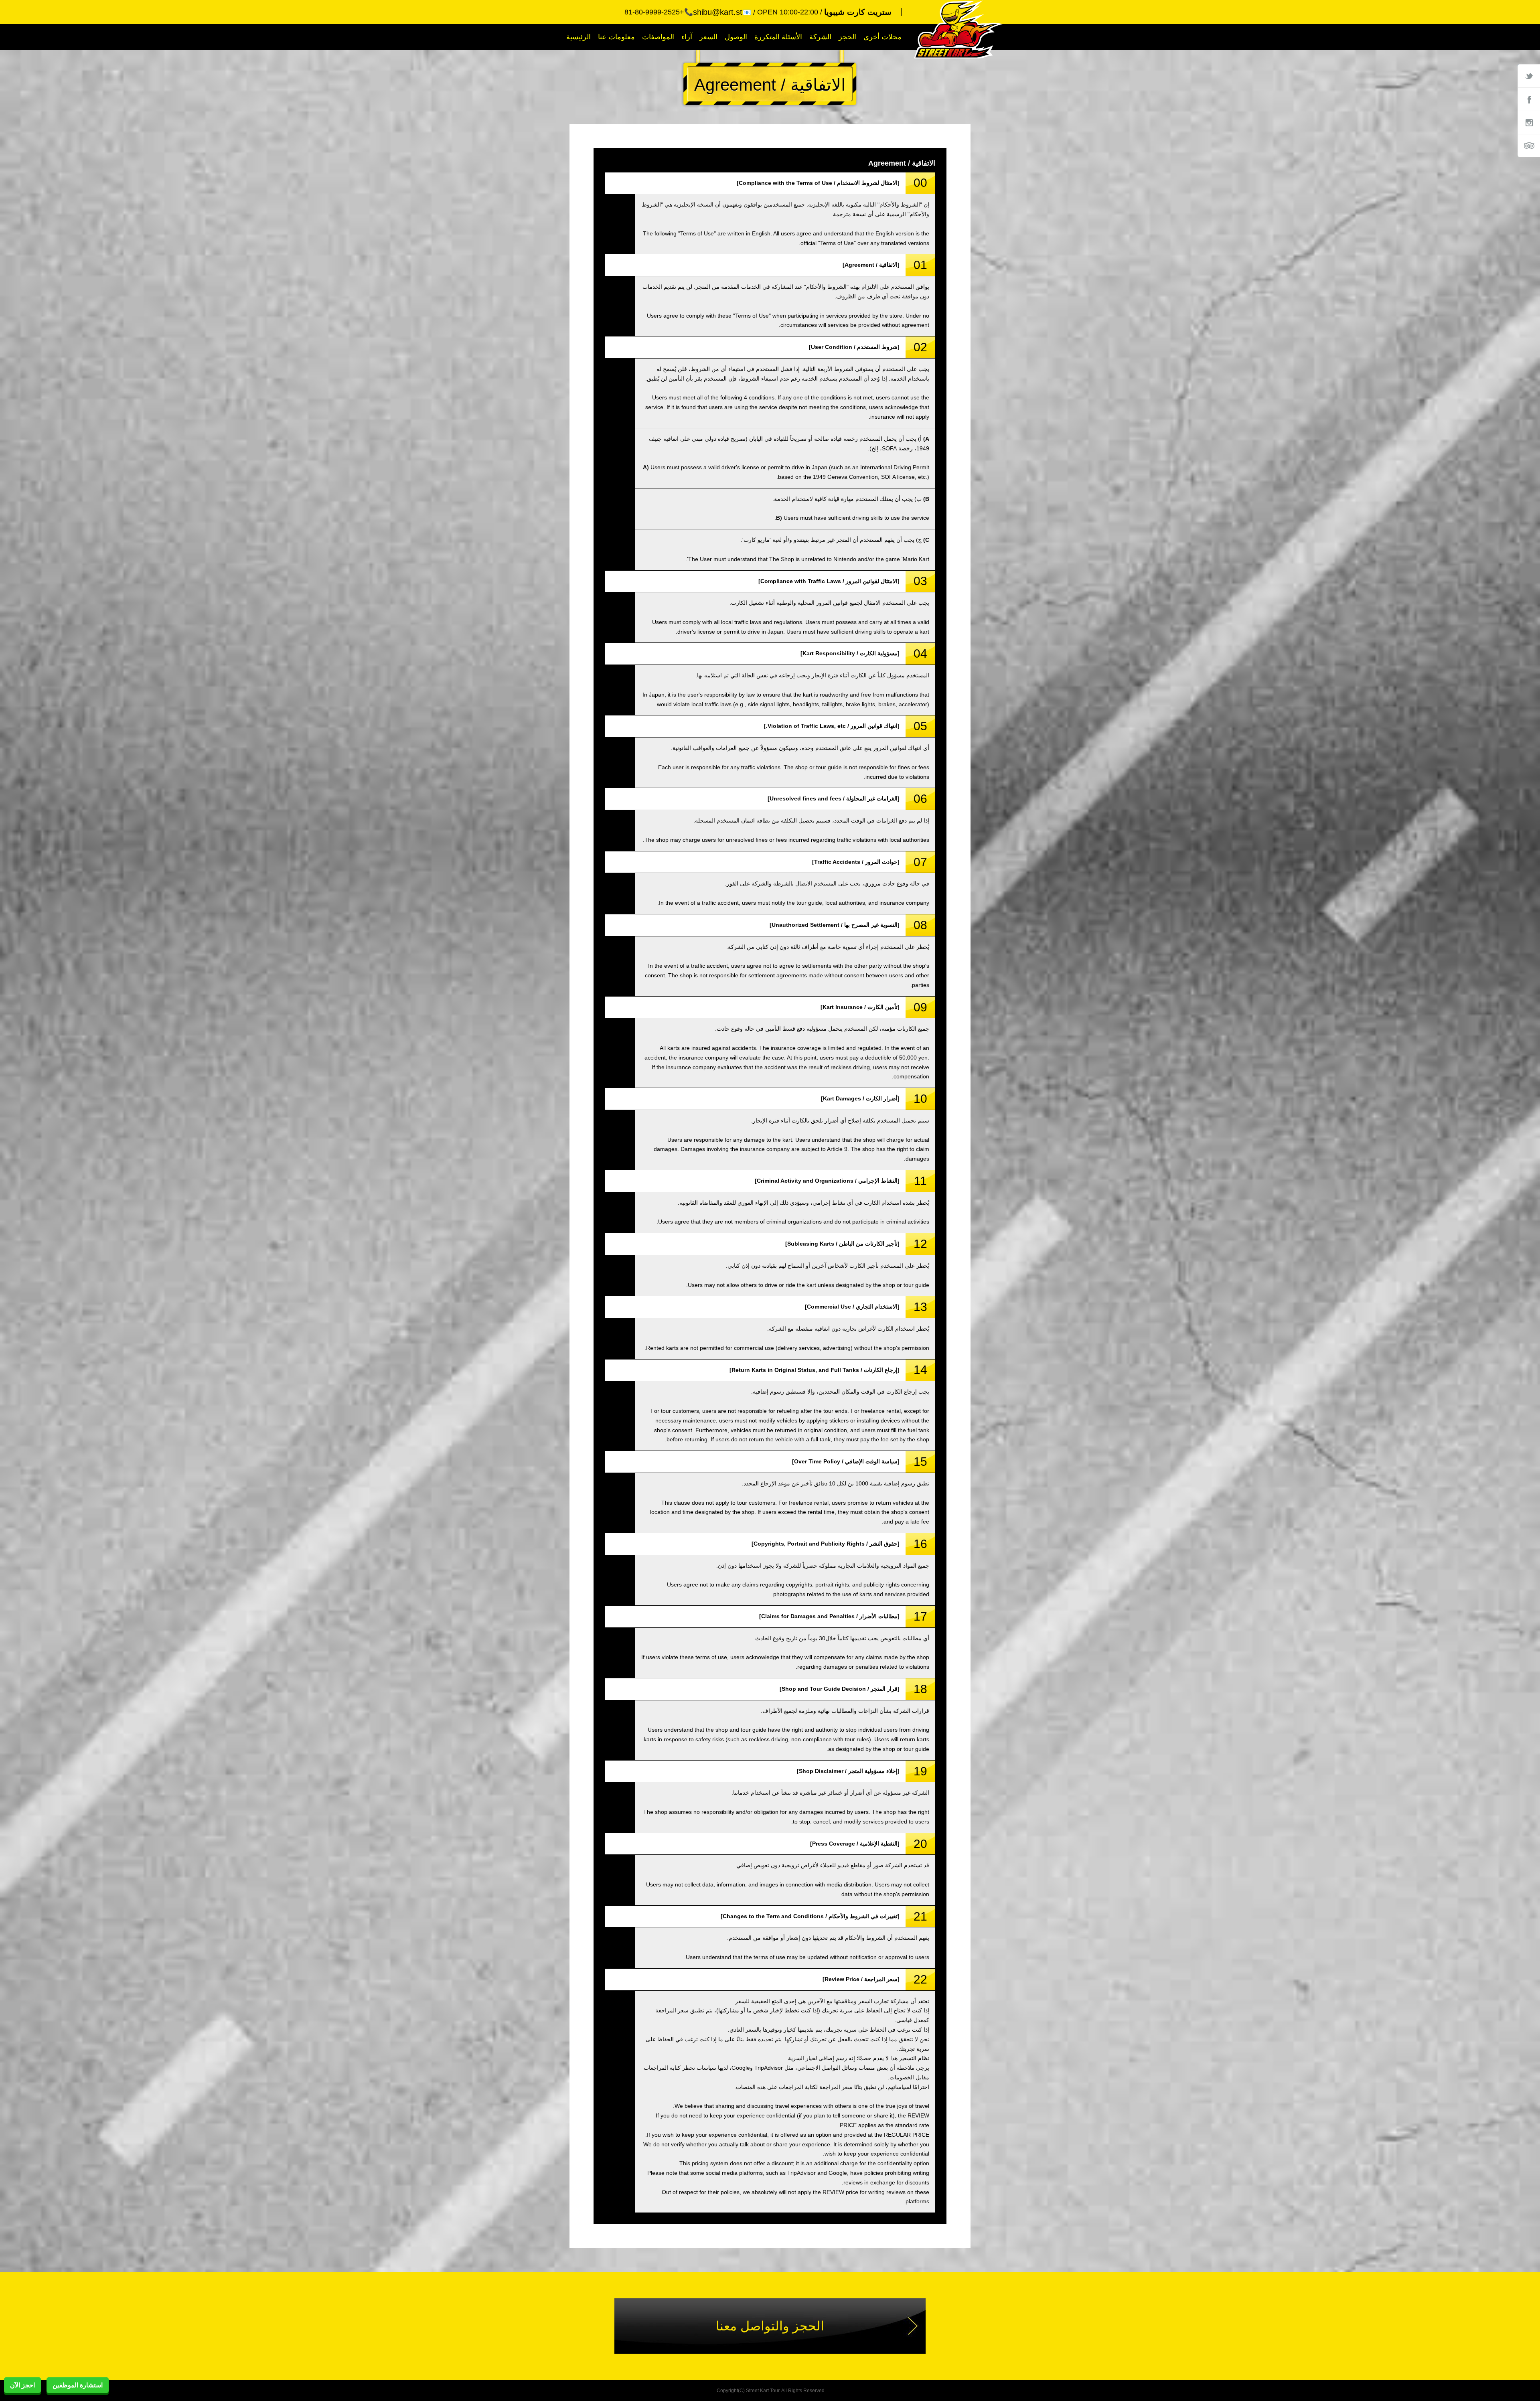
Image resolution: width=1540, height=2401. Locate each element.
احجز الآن (22, 2385)
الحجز (847, 37)
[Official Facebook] (1529, 99)
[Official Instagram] (1529, 122)
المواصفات (658, 37)
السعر (708, 37)
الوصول (736, 37)
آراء (687, 37)
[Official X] (1529, 76)
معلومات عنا (616, 37)
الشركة (820, 37)
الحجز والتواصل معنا (770, 2326)
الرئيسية (579, 37)
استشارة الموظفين (78, 2385)
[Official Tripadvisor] (1529, 146)
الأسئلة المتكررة (778, 37)
